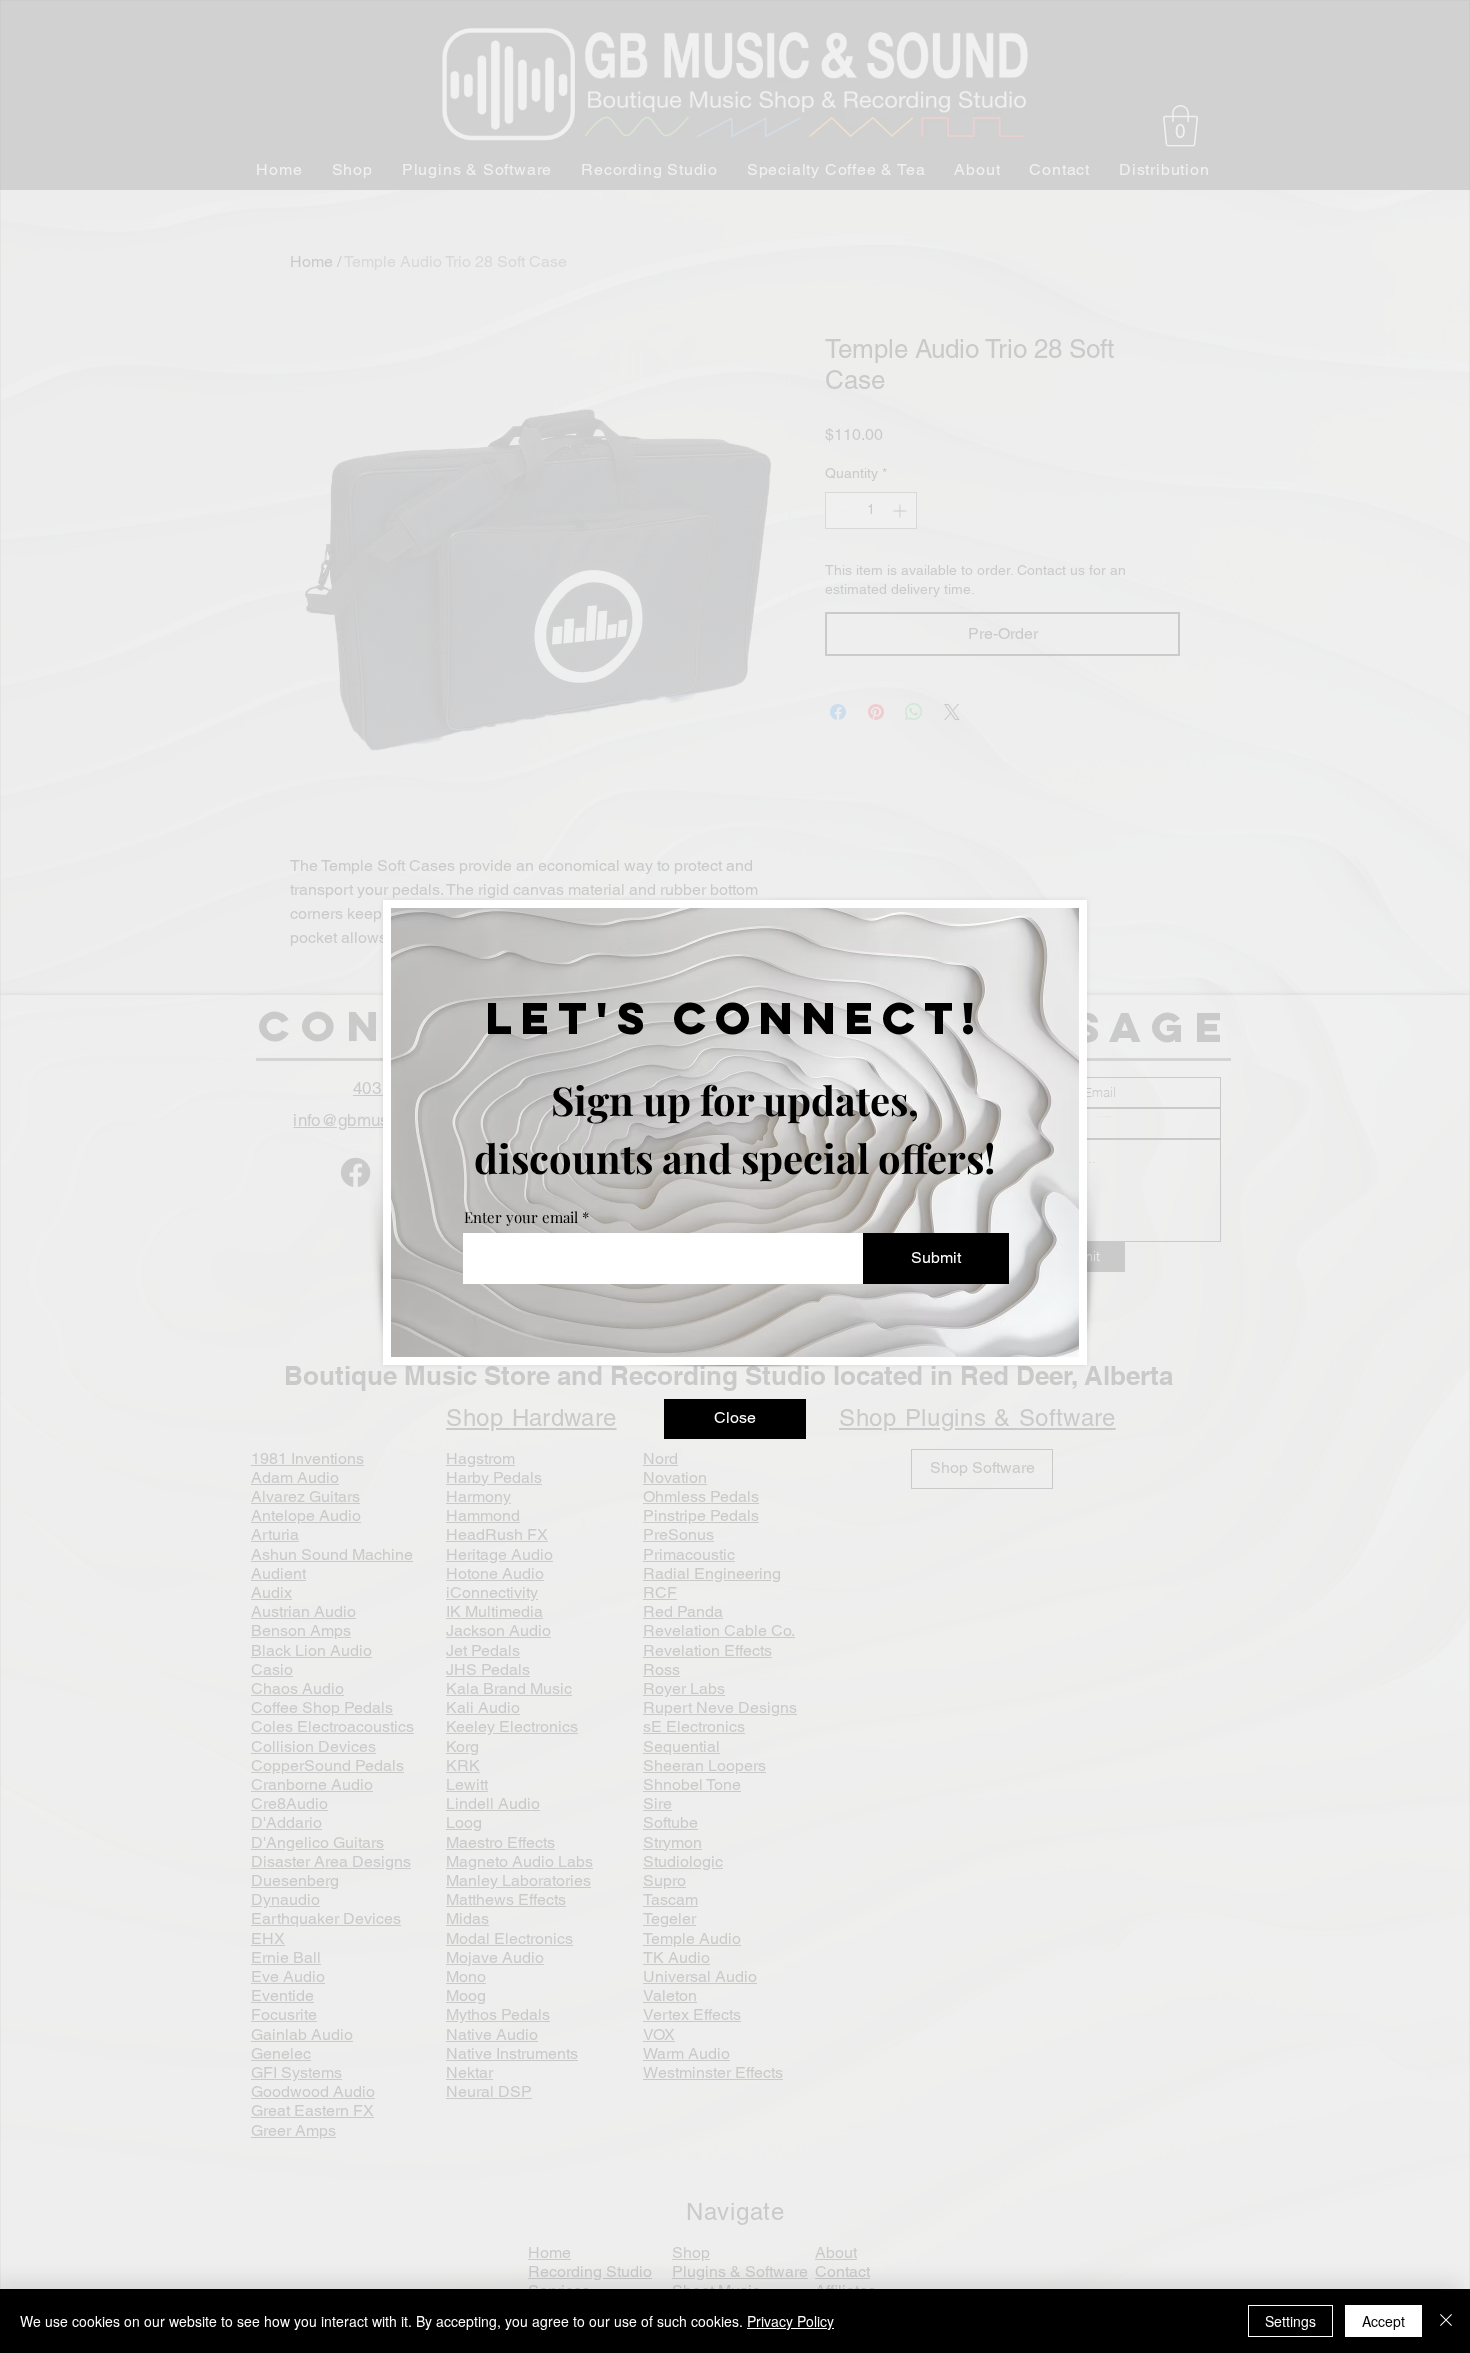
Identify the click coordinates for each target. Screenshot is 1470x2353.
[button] (735, 1419)
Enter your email (521, 1217)
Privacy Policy (790, 2321)
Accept (1383, 2321)
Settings (1290, 2321)
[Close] (1446, 2321)
